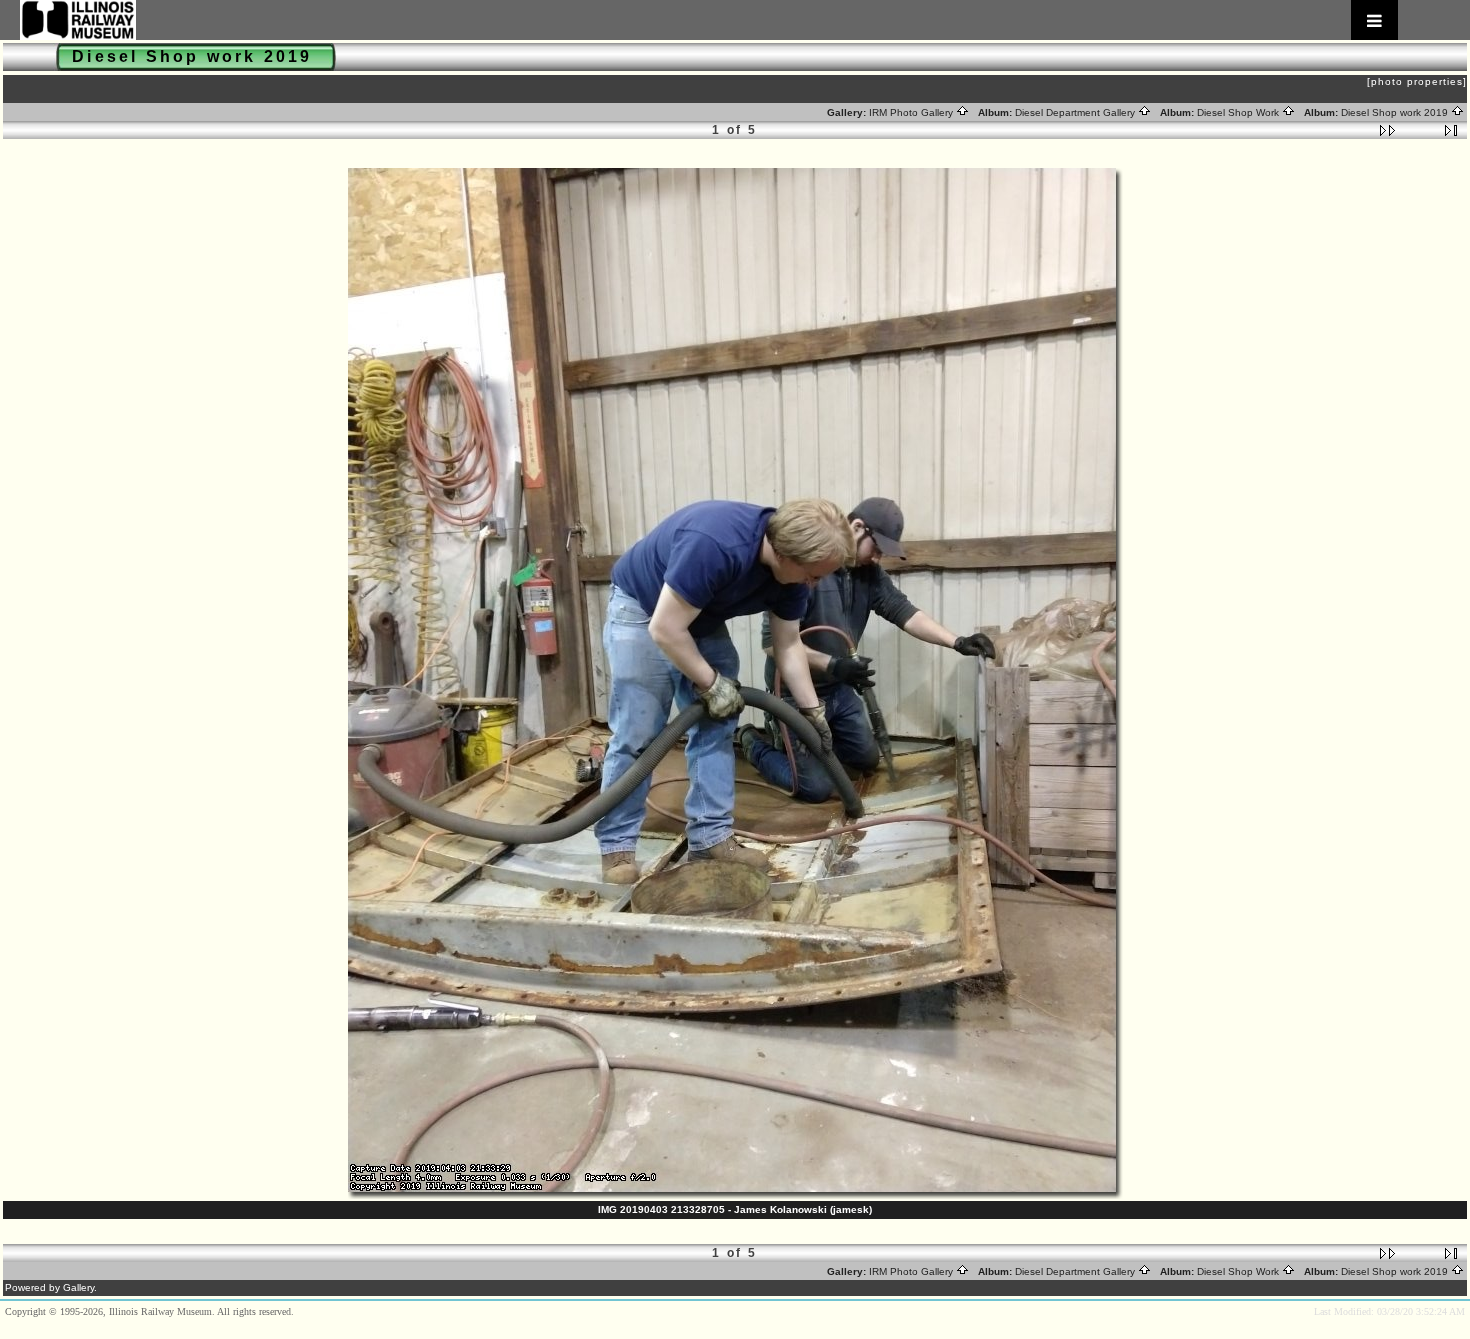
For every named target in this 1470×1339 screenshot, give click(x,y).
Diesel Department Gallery (1076, 112)
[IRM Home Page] (709, 20)
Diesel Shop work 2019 (1396, 112)
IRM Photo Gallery (912, 112)
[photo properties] (1417, 81)
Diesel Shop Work (1239, 112)
